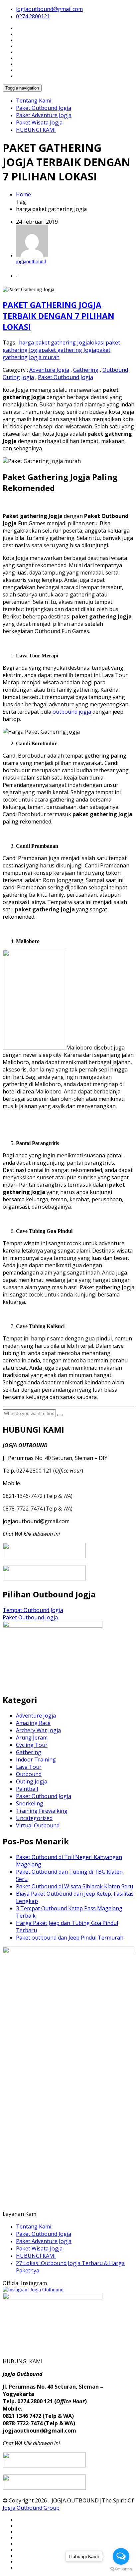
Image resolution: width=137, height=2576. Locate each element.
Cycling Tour (32, 1745)
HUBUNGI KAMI (36, 130)
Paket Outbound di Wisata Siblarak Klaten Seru (74, 1886)
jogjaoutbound (31, 261)
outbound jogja (72, 712)
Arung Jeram (32, 1738)
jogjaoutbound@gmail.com (49, 9)
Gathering (86, 370)
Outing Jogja (18, 377)
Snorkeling (30, 1803)
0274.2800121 (33, 16)
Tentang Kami (34, 101)
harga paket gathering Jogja (54, 343)
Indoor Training (36, 1759)
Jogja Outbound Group (31, 2508)
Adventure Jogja (49, 370)
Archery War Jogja (38, 1730)
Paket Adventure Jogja (44, 115)
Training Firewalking (42, 1811)
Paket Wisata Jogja (39, 122)
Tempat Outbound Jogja (33, 1610)
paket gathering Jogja (69, 350)
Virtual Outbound (38, 1825)
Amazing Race (33, 1723)
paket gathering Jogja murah (57, 353)
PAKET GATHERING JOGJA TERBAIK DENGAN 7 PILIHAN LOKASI (59, 316)
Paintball (27, 1789)
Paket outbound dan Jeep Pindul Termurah (70, 1938)
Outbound (115, 370)
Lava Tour (29, 1767)
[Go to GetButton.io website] (121, 2569)
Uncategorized (34, 1818)
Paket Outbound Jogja (44, 108)
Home (23, 194)
